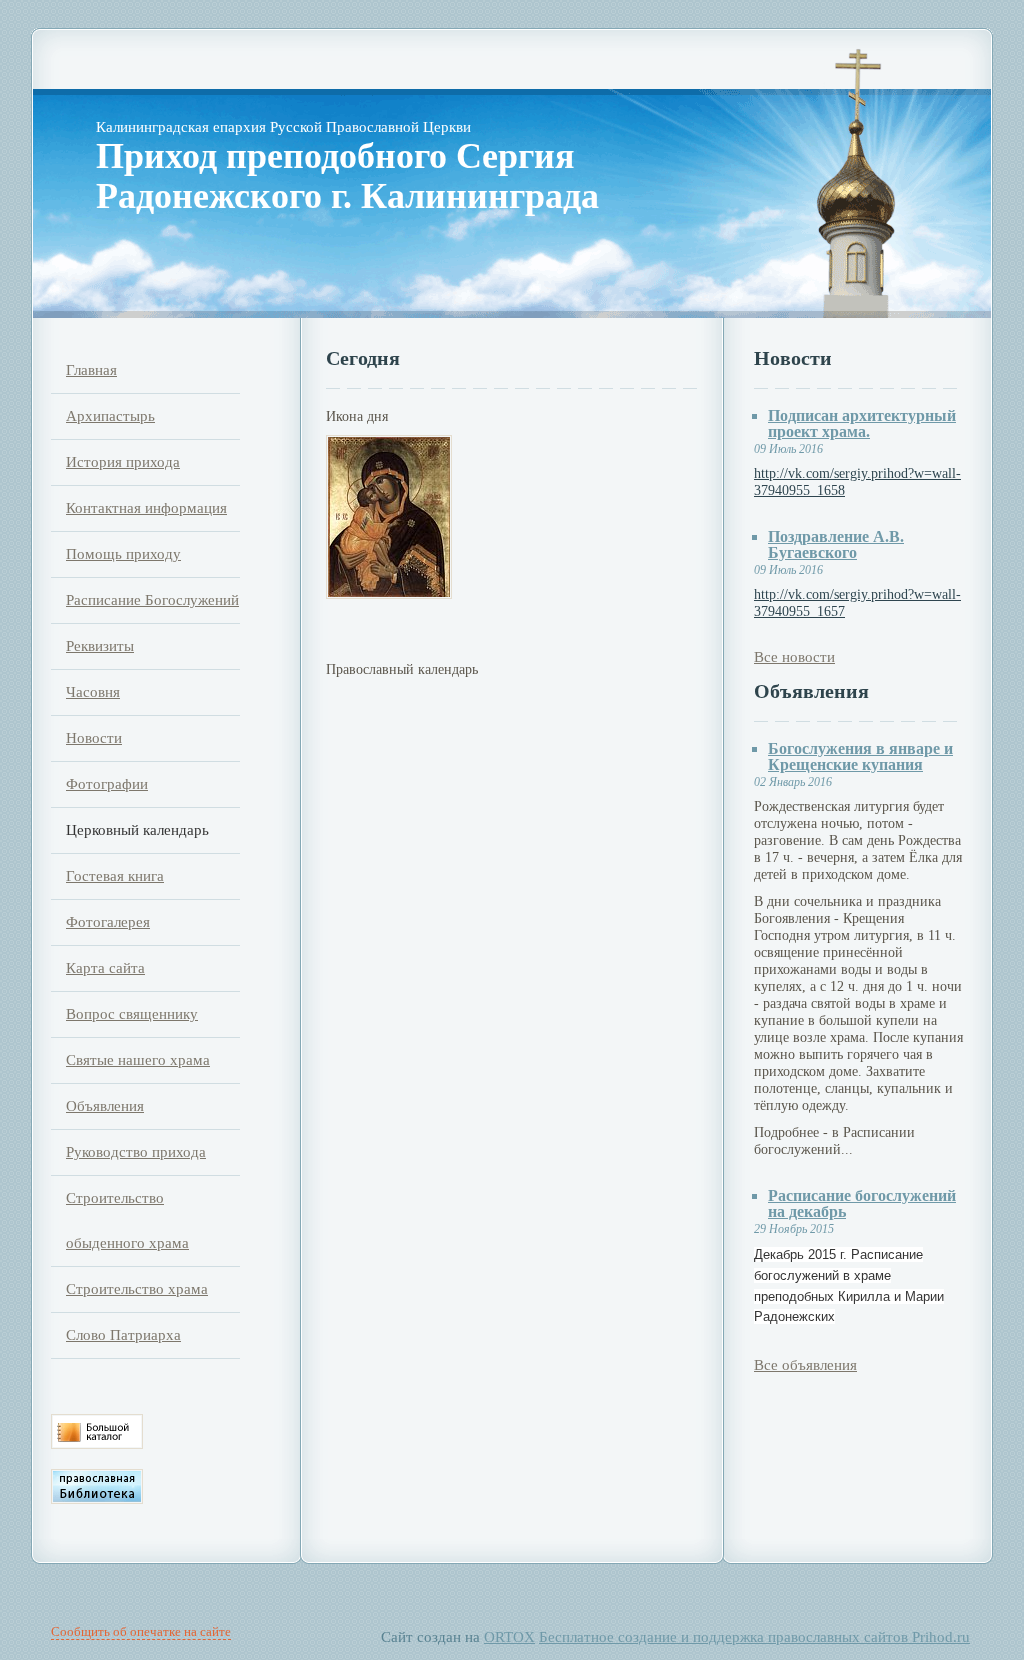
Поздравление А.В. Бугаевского (836, 544)
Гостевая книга (115, 876)
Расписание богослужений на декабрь (862, 1203)
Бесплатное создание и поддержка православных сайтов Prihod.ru (754, 1637)
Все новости (794, 657)
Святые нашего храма (138, 1060)
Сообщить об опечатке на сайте (141, 1631)
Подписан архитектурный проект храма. (862, 423)
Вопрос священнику (132, 1014)
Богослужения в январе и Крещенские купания (860, 756)
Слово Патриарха (123, 1335)
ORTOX (509, 1637)
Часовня (93, 692)
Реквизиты (100, 646)
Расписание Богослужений (152, 600)
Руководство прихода (136, 1152)
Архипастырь (110, 416)
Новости (94, 738)
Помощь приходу (123, 554)
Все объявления (805, 1365)
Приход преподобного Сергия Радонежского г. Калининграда (347, 176)
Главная (91, 370)
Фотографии (107, 784)
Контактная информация (146, 508)
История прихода (123, 462)
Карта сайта (105, 968)
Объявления (105, 1106)
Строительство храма (137, 1289)
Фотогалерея (108, 922)
